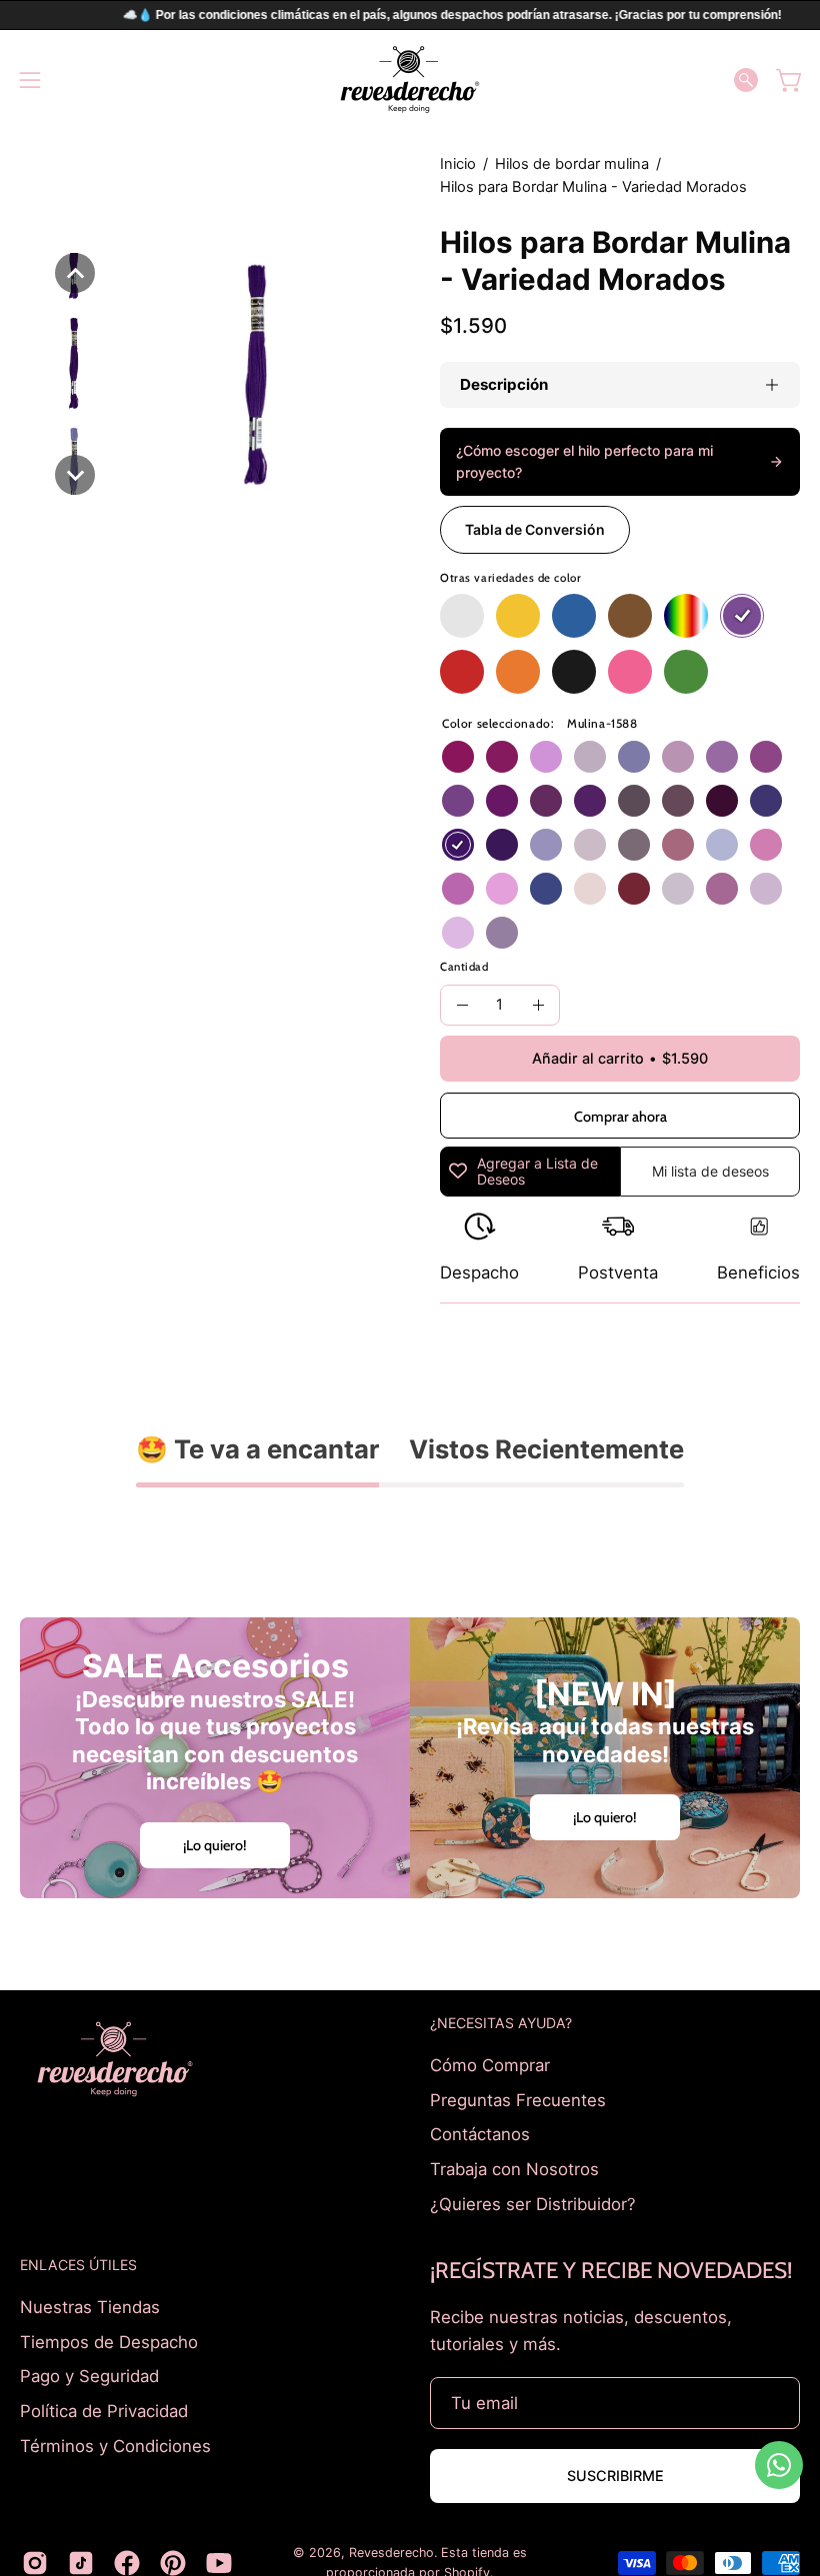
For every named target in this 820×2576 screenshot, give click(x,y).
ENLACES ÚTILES (78, 2265)
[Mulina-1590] (590, 801)
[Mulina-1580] (634, 801)
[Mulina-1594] (502, 801)
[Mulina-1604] (634, 757)
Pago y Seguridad (89, 2376)
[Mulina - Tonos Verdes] (686, 672)
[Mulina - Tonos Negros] (574, 672)
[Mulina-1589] (502, 845)
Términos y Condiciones (115, 2445)
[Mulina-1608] (546, 845)
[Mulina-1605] (766, 801)
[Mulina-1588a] (458, 933)
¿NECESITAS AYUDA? (501, 2023)
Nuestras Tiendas (90, 2307)
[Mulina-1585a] (722, 889)
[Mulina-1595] (766, 757)
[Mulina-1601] (766, 845)
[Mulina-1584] (722, 801)
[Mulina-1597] (502, 889)
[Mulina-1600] (502, 757)
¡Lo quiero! (215, 1845)
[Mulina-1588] (458, 845)
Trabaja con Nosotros (514, 2168)
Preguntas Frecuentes (518, 2099)
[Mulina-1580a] (678, 889)
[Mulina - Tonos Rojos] (462, 672)
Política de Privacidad (104, 2411)
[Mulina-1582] (634, 845)
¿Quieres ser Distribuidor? (533, 2203)
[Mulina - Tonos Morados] (742, 616)
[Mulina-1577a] (590, 889)
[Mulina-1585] (546, 801)
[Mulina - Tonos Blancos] (462, 616)
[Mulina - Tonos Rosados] (630, 672)
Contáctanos (480, 2134)
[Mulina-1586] (678, 757)
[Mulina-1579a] (634, 889)
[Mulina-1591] (458, 801)
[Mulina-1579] (678, 845)
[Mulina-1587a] (766, 889)
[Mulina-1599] (458, 757)
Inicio (458, 164)
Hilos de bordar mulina (572, 164)
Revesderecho (391, 2553)
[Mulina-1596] (458, 889)
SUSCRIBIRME (615, 2476)
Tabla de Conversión (535, 529)
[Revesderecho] (410, 79)
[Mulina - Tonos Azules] (574, 616)
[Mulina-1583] (678, 801)
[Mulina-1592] (722, 757)
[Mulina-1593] (546, 757)
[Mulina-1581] (590, 845)
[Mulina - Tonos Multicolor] (686, 616)
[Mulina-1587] (590, 757)
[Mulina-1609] (546, 889)
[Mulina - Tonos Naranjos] (518, 672)
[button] (746, 80)
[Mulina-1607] (722, 845)
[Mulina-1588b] (502, 933)
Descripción (504, 384)
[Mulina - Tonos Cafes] (630, 616)
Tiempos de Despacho (109, 2342)
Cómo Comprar (490, 2065)
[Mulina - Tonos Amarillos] (518, 616)
